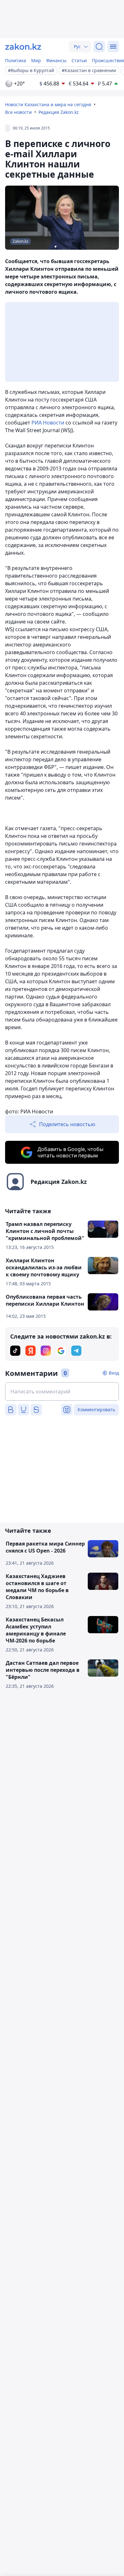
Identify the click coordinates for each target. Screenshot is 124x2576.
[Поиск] (99, 47)
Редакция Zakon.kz (59, 112)
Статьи (79, 60)
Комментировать (96, 1410)
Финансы (56, 60)
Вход (114, 1373)
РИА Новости (48, 423)
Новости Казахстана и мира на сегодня (48, 104)
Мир (36, 60)
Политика (16, 60)
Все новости (18, 112)
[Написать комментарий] (62, 1391)
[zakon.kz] (23, 47)
